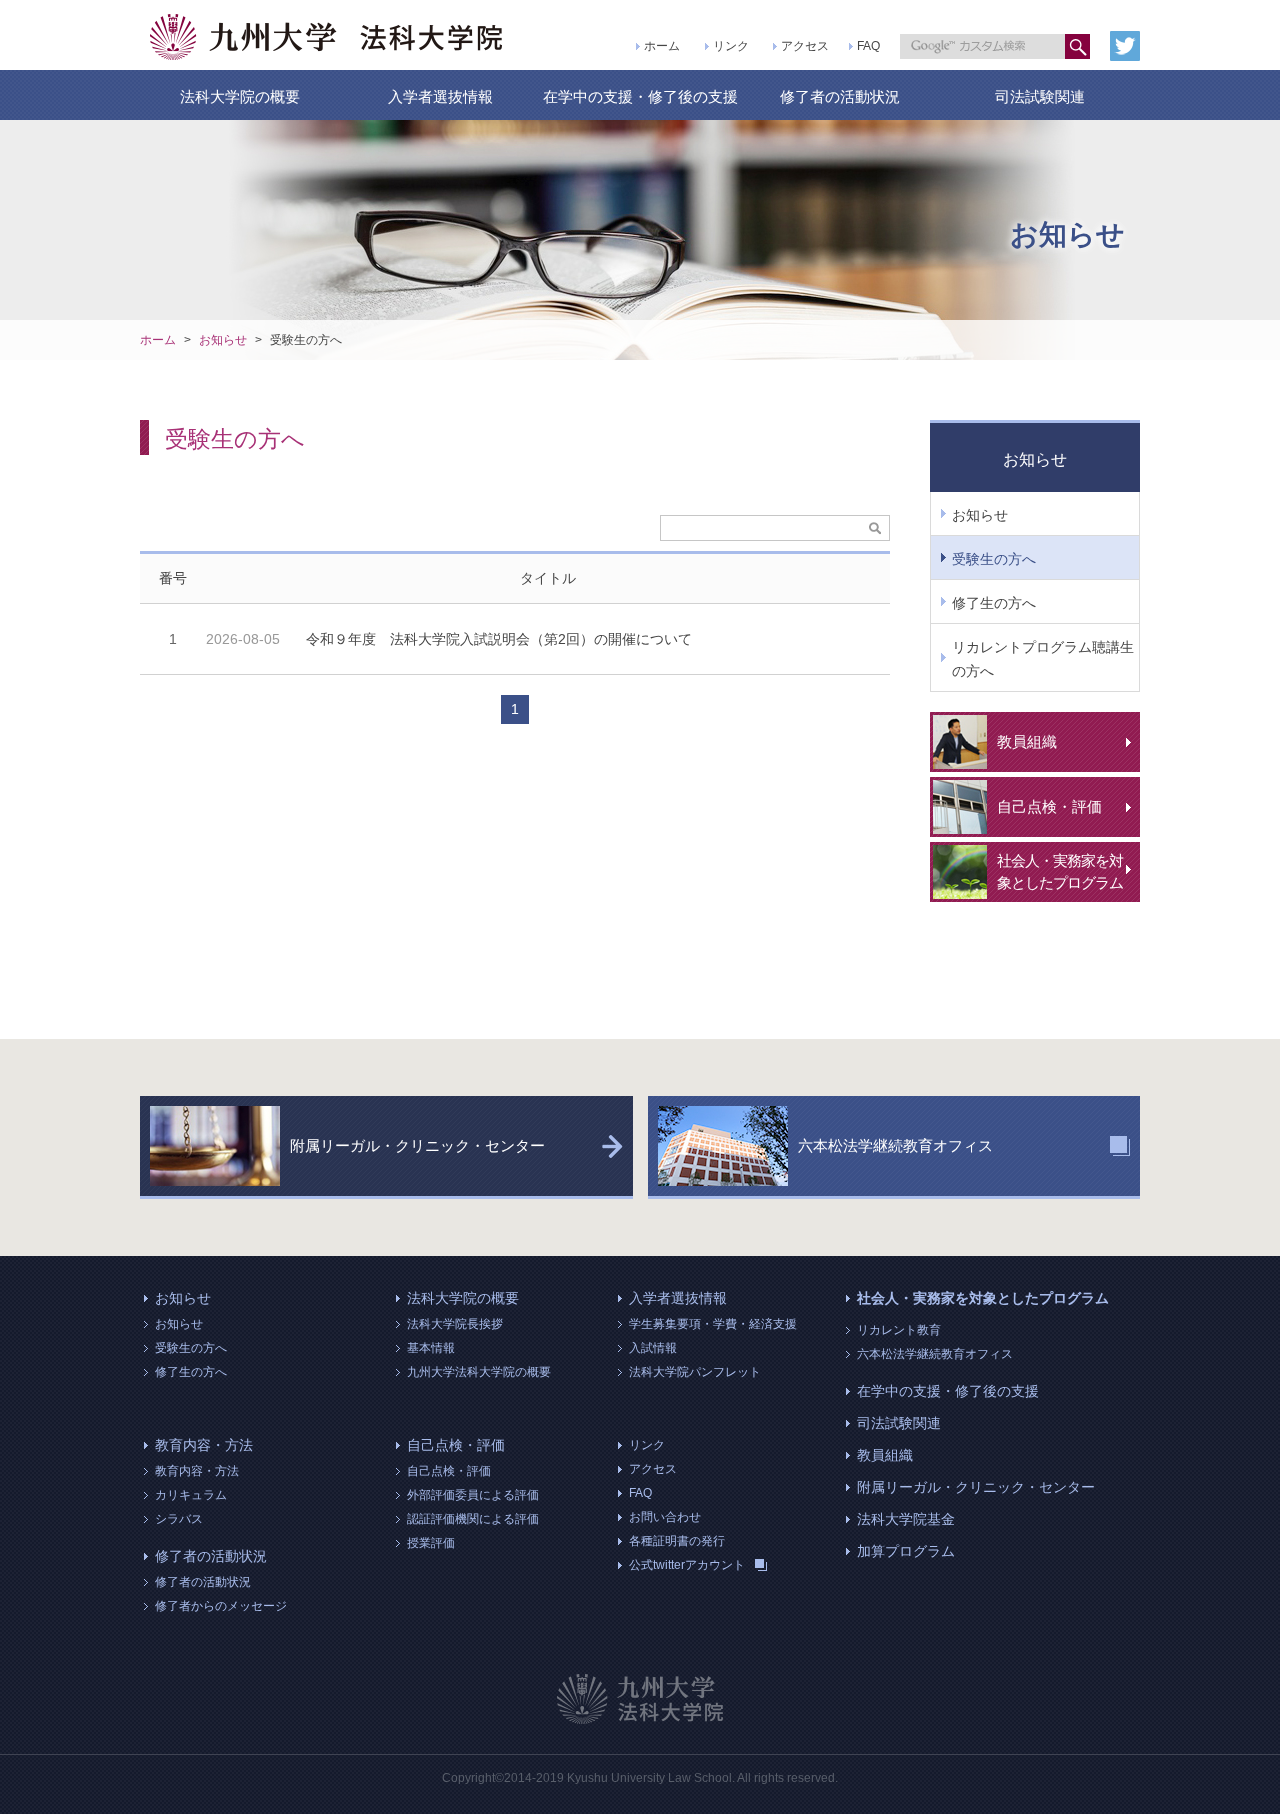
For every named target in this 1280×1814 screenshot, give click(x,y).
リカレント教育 (899, 1330)
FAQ (868, 46)
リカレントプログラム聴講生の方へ (1043, 659)
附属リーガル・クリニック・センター (976, 1487)
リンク (731, 46)
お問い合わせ (665, 1517)
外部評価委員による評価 (473, 1495)
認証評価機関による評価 (473, 1519)
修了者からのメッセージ (221, 1606)
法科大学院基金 (906, 1519)
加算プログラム (906, 1551)
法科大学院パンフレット (695, 1372)
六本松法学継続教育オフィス (935, 1354)
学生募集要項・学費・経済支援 (713, 1324)
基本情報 (431, 1348)
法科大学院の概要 (240, 96)
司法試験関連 (1040, 96)
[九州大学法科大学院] (327, 37)
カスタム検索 (1077, 46)
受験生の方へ (306, 340)
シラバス (179, 1519)
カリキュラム (191, 1495)
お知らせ (223, 340)
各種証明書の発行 (677, 1541)
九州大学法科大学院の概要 (479, 1372)
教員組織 (885, 1455)
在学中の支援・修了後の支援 (640, 96)
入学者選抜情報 (440, 96)
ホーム (662, 46)
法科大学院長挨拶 (455, 1324)
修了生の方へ (994, 603)
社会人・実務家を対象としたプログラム (983, 1298)
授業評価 (431, 1543)
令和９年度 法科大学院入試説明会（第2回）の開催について (499, 639)
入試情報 (653, 1348)
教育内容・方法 (204, 1445)
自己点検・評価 (456, 1445)
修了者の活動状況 (840, 96)
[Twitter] (1125, 46)
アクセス (805, 46)
